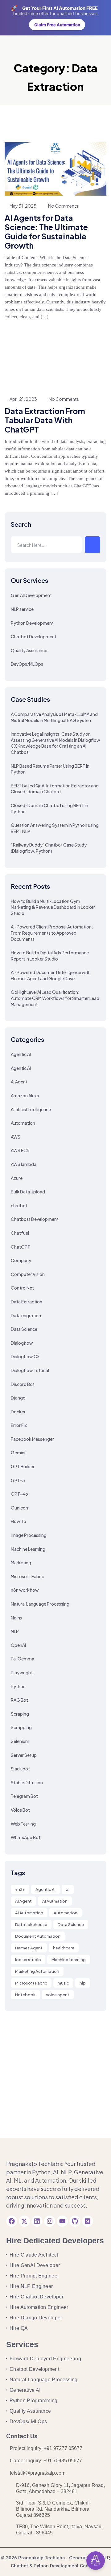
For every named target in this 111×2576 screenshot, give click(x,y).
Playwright (22, 1672)
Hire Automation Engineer (39, 2307)
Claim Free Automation (57, 25)
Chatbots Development (35, 1219)
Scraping (20, 1714)
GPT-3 (18, 1480)
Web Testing (23, 1824)
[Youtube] (62, 2221)
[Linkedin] (37, 2221)
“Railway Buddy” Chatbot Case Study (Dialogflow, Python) (49, 848)
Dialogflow (22, 1343)
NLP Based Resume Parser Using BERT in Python (50, 769)
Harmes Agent (29, 1948)
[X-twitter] (24, 2221)
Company (21, 1260)
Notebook (25, 1995)
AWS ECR (20, 1150)
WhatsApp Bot (26, 1837)
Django (18, 1398)
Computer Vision (28, 1274)
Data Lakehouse (31, 1924)
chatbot (19, 1205)
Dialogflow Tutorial (30, 1370)
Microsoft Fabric (27, 1576)
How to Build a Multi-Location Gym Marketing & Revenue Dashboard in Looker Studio (53, 907)
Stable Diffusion (27, 1782)
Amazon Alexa (25, 1095)
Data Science (24, 1329)
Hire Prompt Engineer (34, 2276)
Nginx (16, 1618)
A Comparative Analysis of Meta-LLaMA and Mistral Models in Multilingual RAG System (54, 717)
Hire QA (19, 2328)
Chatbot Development (34, 636)
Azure (17, 1178)
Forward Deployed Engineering (45, 2359)
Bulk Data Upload (28, 1192)
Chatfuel (20, 1233)
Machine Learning (28, 1549)
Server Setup (24, 1755)
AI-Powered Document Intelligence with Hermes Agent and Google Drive (51, 975)
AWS (16, 1137)
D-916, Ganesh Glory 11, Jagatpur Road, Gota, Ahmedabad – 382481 (60, 2488)
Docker (18, 1412)
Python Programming (34, 2401)
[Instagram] (50, 2221)
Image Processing (29, 1535)
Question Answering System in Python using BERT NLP (55, 828)
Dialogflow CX (25, 1356)
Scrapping (21, 1727)
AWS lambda (24, 1164)
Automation (23, 1123)
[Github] (75, 2221)
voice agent (58, 1995)
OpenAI (18, 1645)
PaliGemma (23, 1659)
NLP (15, 1631)
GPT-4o (19, 1494)
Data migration (26, 1315)
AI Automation (29, 1913)
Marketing (21, 1562)
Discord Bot (23, 1384)
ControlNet (22, 1288)
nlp (83, 1983)
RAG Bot (19, 1700)
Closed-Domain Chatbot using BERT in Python (49, 808)
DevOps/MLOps (27, 664)
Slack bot (20, 1769)
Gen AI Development (31, 595)
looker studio (28, 1960)
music (63, 1983)
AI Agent (19, 1082)
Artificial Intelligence (31, 1109)
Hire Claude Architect (34, 2255)
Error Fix (19, 1425)
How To (18, 1521)
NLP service (22, 609)
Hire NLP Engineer (31, 2286)
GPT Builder (23, 1466)
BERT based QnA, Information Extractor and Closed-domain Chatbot (55, 789)
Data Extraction (27, 1302)
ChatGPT (21, 1247)
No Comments (63, 206)
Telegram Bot (24, 1796)
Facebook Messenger (32, 1439)
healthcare (64, 1948)
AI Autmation (55, 1901)
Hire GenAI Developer (35, 2265)
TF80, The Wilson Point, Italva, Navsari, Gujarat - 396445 (59, 2530)
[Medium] (88, 2221)
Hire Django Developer (36, 2318)
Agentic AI (21, 1054)
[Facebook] (12, 2221)
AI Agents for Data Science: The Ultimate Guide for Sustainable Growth (46, 232)
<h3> (20, 1889)
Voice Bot (20, 1810)
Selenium (20, 1741)
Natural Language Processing (40, 1604)
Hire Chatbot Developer (37, 2297)
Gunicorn (20, 1508)
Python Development (32, 623)
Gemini (18, 1453)
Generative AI (25, 2390)
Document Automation (38, 1936)
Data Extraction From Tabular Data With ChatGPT (45, 420)
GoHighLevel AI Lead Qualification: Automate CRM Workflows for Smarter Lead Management (55, 998)
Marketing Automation (37, 1971)
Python (18, 1686)
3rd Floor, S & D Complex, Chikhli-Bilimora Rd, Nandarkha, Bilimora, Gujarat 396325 (54, 2509)
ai (68, 1889)
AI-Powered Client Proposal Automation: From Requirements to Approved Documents (52, 933)
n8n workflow (25, 1590)
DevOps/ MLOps (28, 2422)
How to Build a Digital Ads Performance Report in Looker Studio (50, 956)
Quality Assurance (29, 650)
